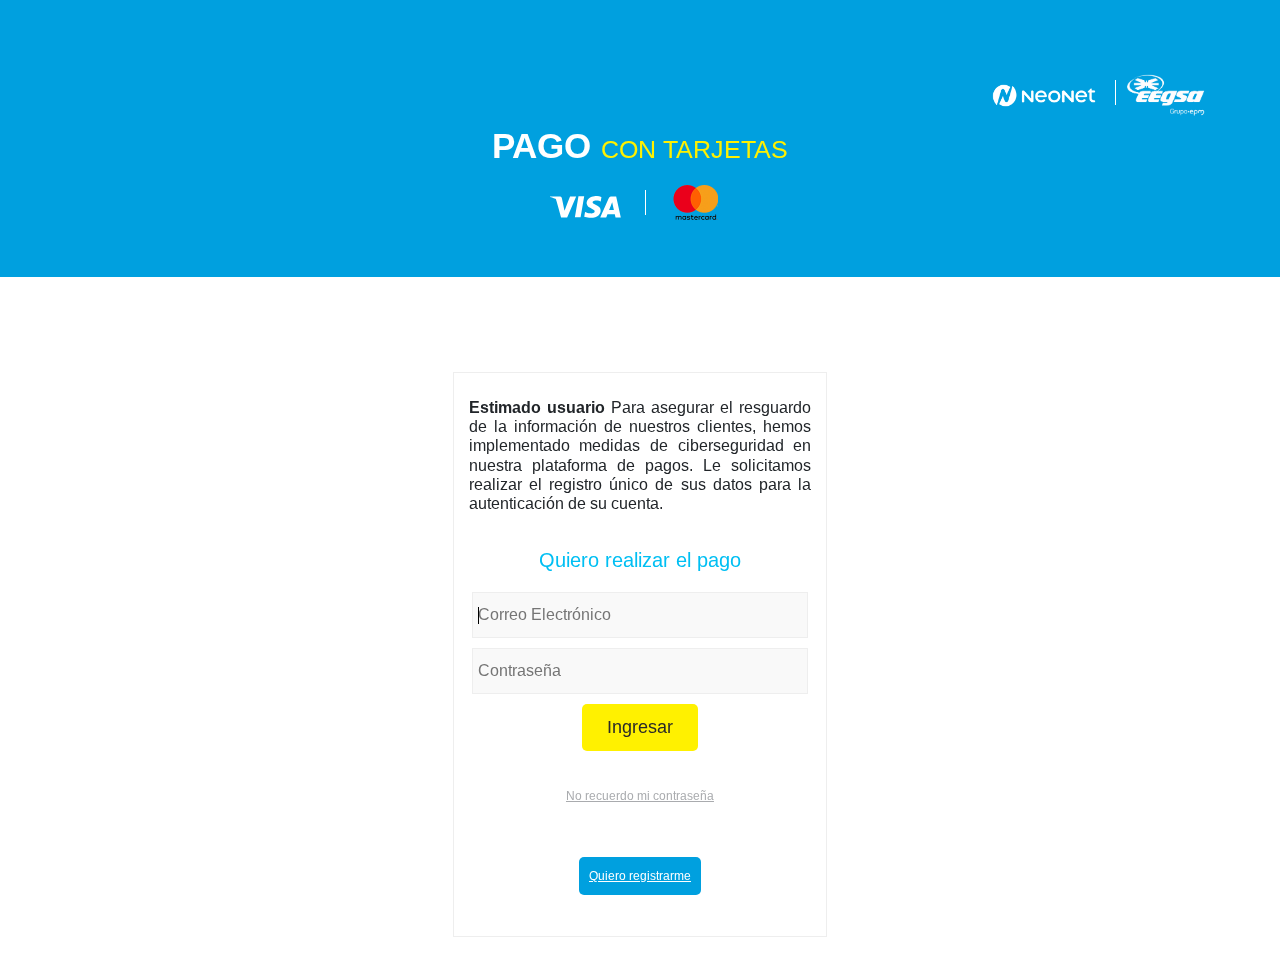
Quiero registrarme (640, 876)
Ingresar (640, 727)
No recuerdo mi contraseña (640, 796)
